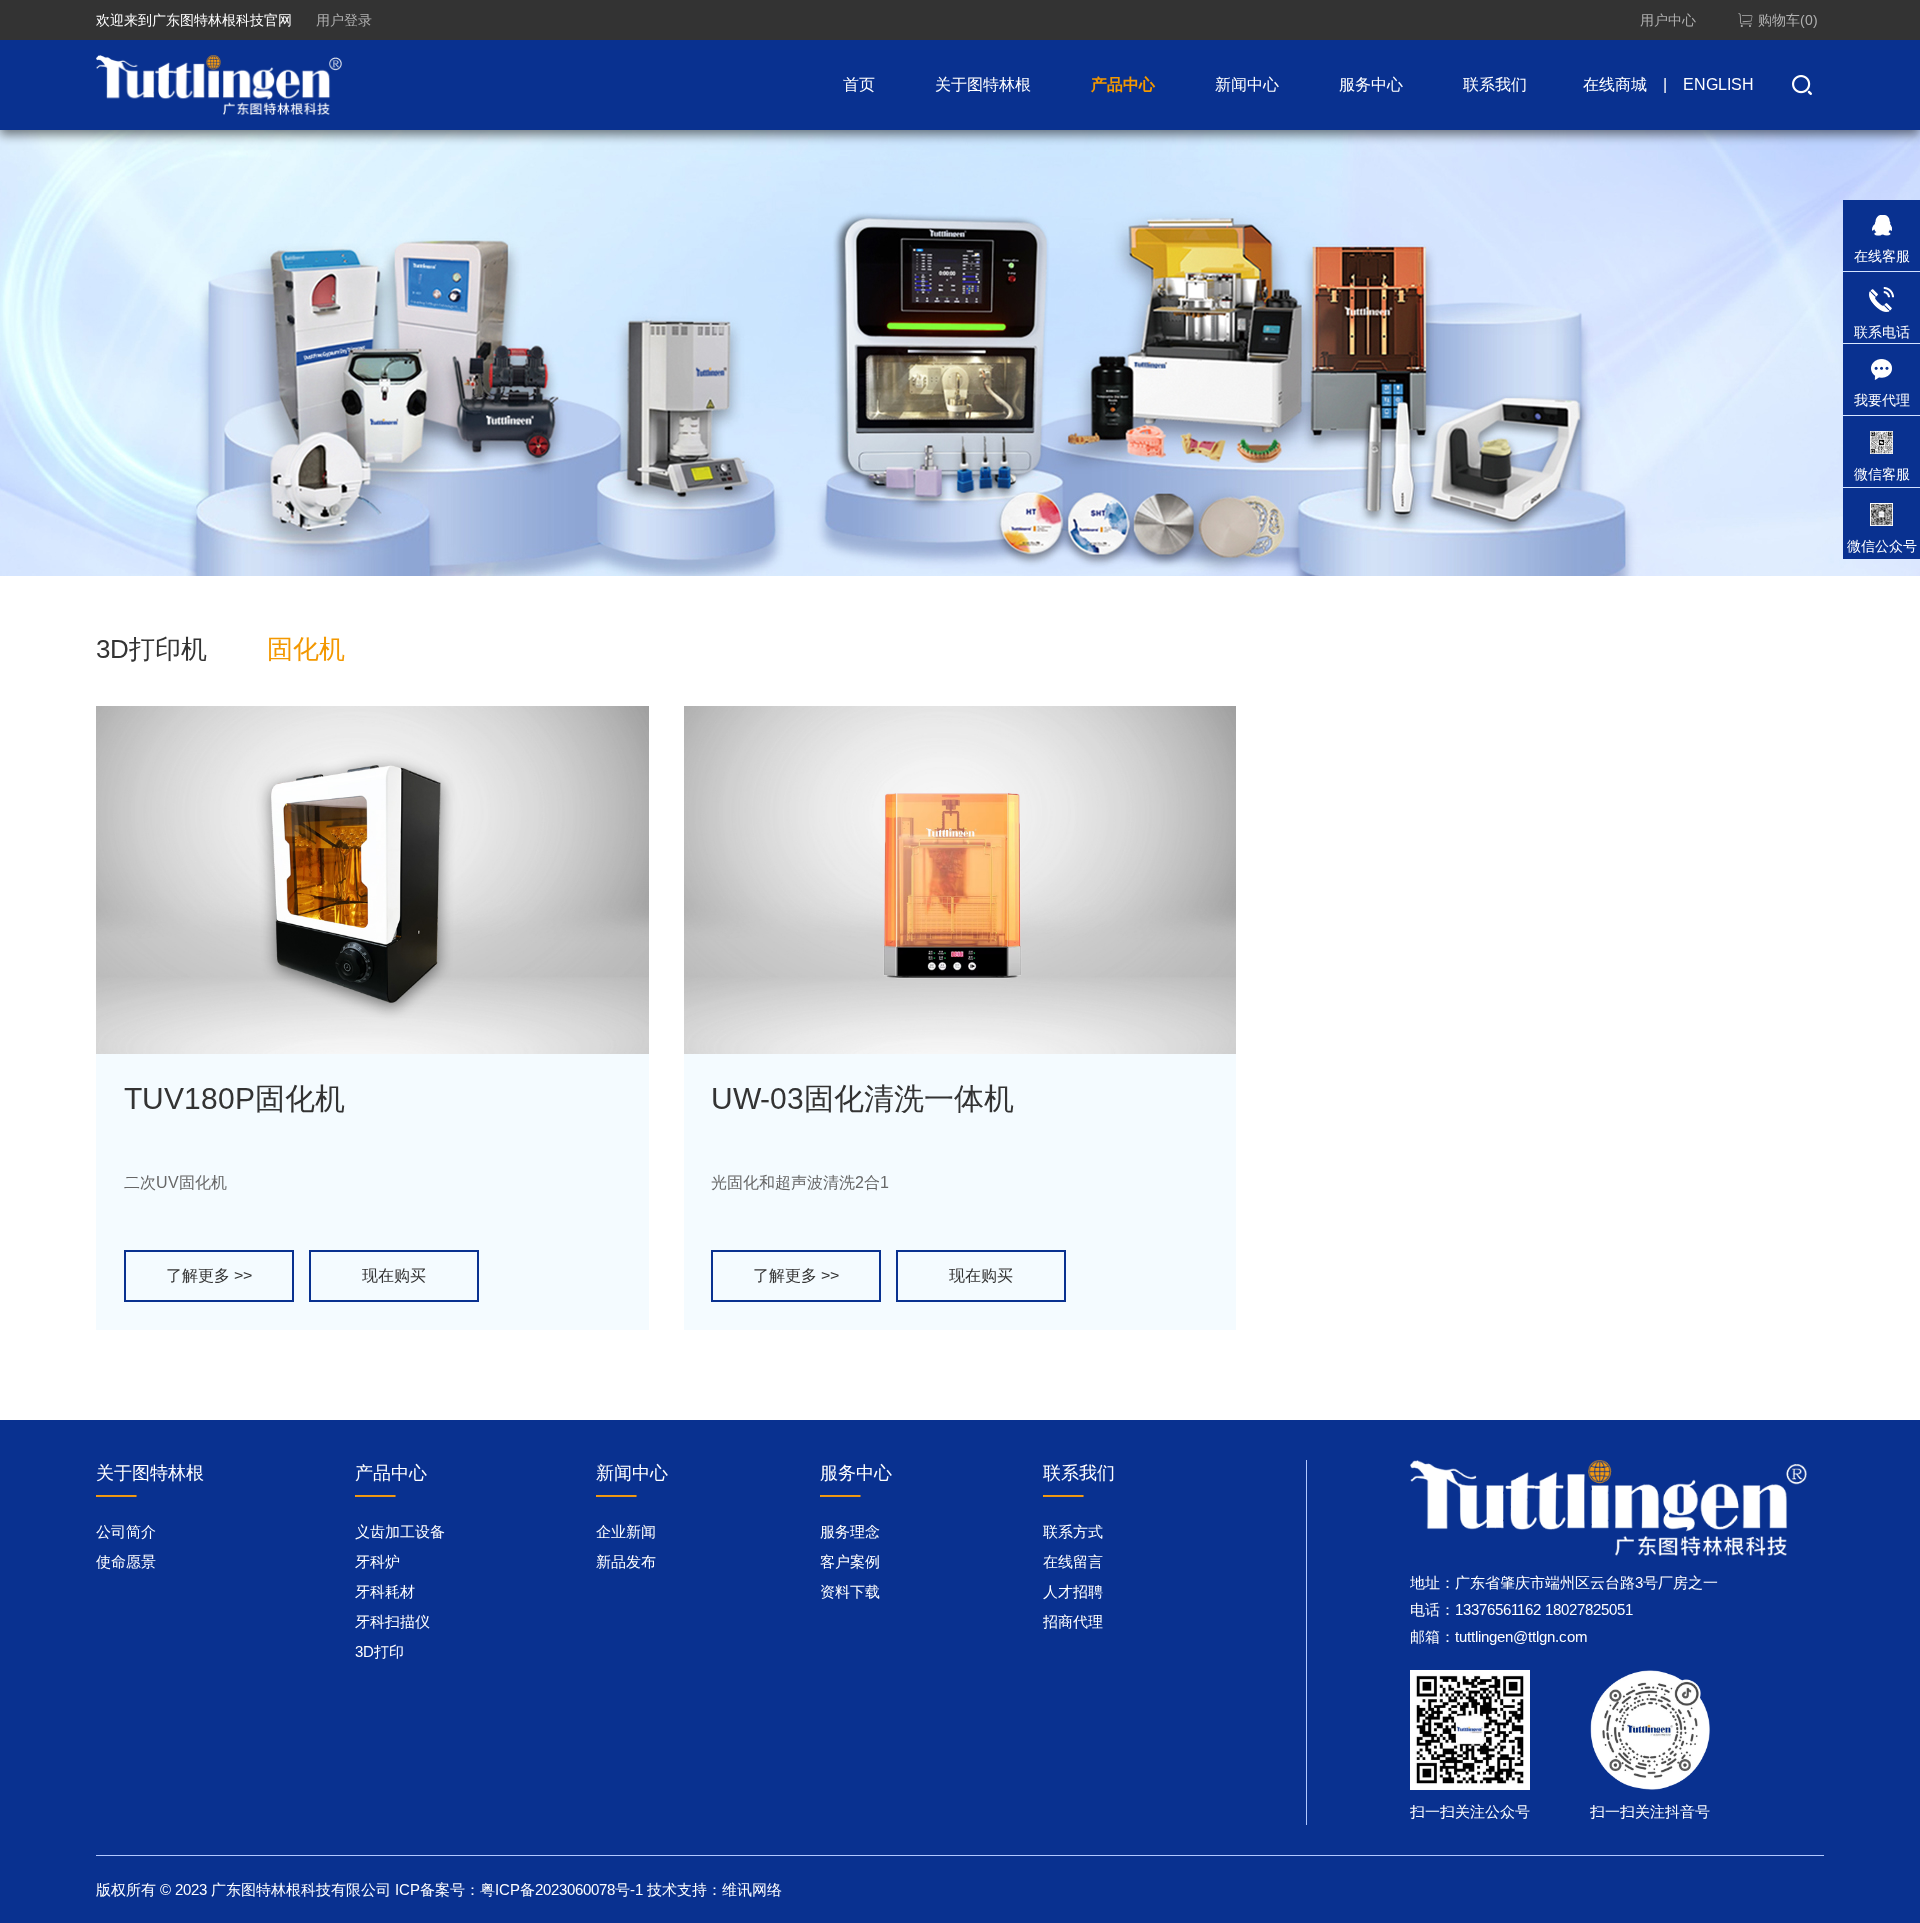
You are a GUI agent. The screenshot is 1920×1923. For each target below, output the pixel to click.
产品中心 (1123, 84)
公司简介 (126, 1531)
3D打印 (379, 1651)
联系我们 (1495, 84)
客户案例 (850, 1561)
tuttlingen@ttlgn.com (1521, 1636)
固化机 (306, 649)
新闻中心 (1247, 84)
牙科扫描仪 (392, 1621)
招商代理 (1073, 1621)
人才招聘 (1073, 1591)
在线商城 (1615, 84)
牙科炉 (377, 1561)
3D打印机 (151, 649)
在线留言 (1073, 1561)
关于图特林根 (983, 84)
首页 (859, 84)
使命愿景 (126, 1561)
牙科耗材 (385, 1591)
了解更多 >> (209, 1275)
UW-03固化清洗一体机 (862, 1098)
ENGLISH (1718, 84)
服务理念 (850, 1531)
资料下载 (850, 1591)
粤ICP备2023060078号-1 (561, 1889)
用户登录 (344, 20)
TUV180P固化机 (234, 1098)
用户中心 (1668, 20)
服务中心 (1371, 84)
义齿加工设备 (400, 1531)
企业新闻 (626, 1531)
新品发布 (626, 1561)
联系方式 (1073, 1531)
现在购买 (394, 1275)
